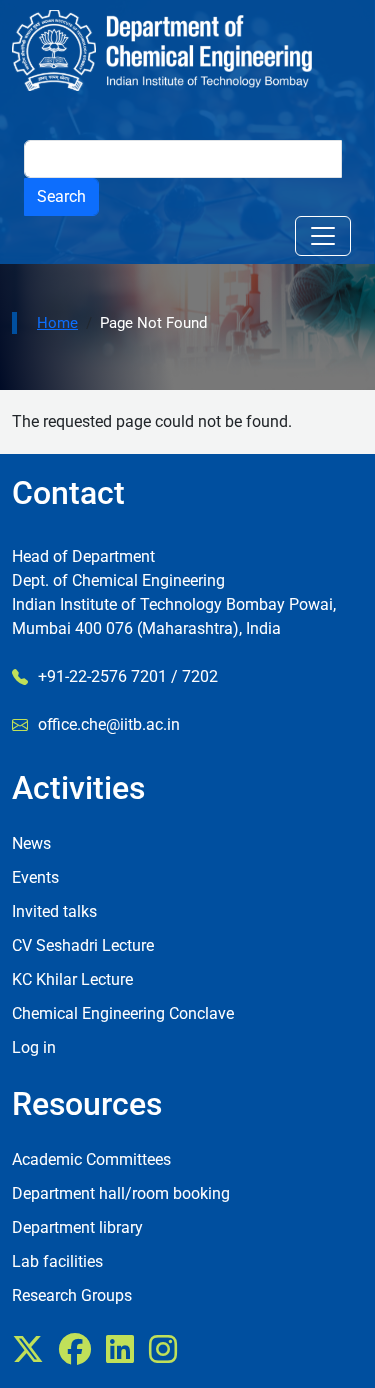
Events (35, 877)
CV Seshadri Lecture (83, 945)
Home (57, 323)
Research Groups (72, 1295)
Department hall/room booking (121, 1193)
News (31, 843)
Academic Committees (91, 1159)
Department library (77, 1227)
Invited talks (54, 911)
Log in (34, 1047)
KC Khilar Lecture (72, 979)
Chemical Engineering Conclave (123, 1013)
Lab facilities (57, 1261)
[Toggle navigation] (323, 236)
